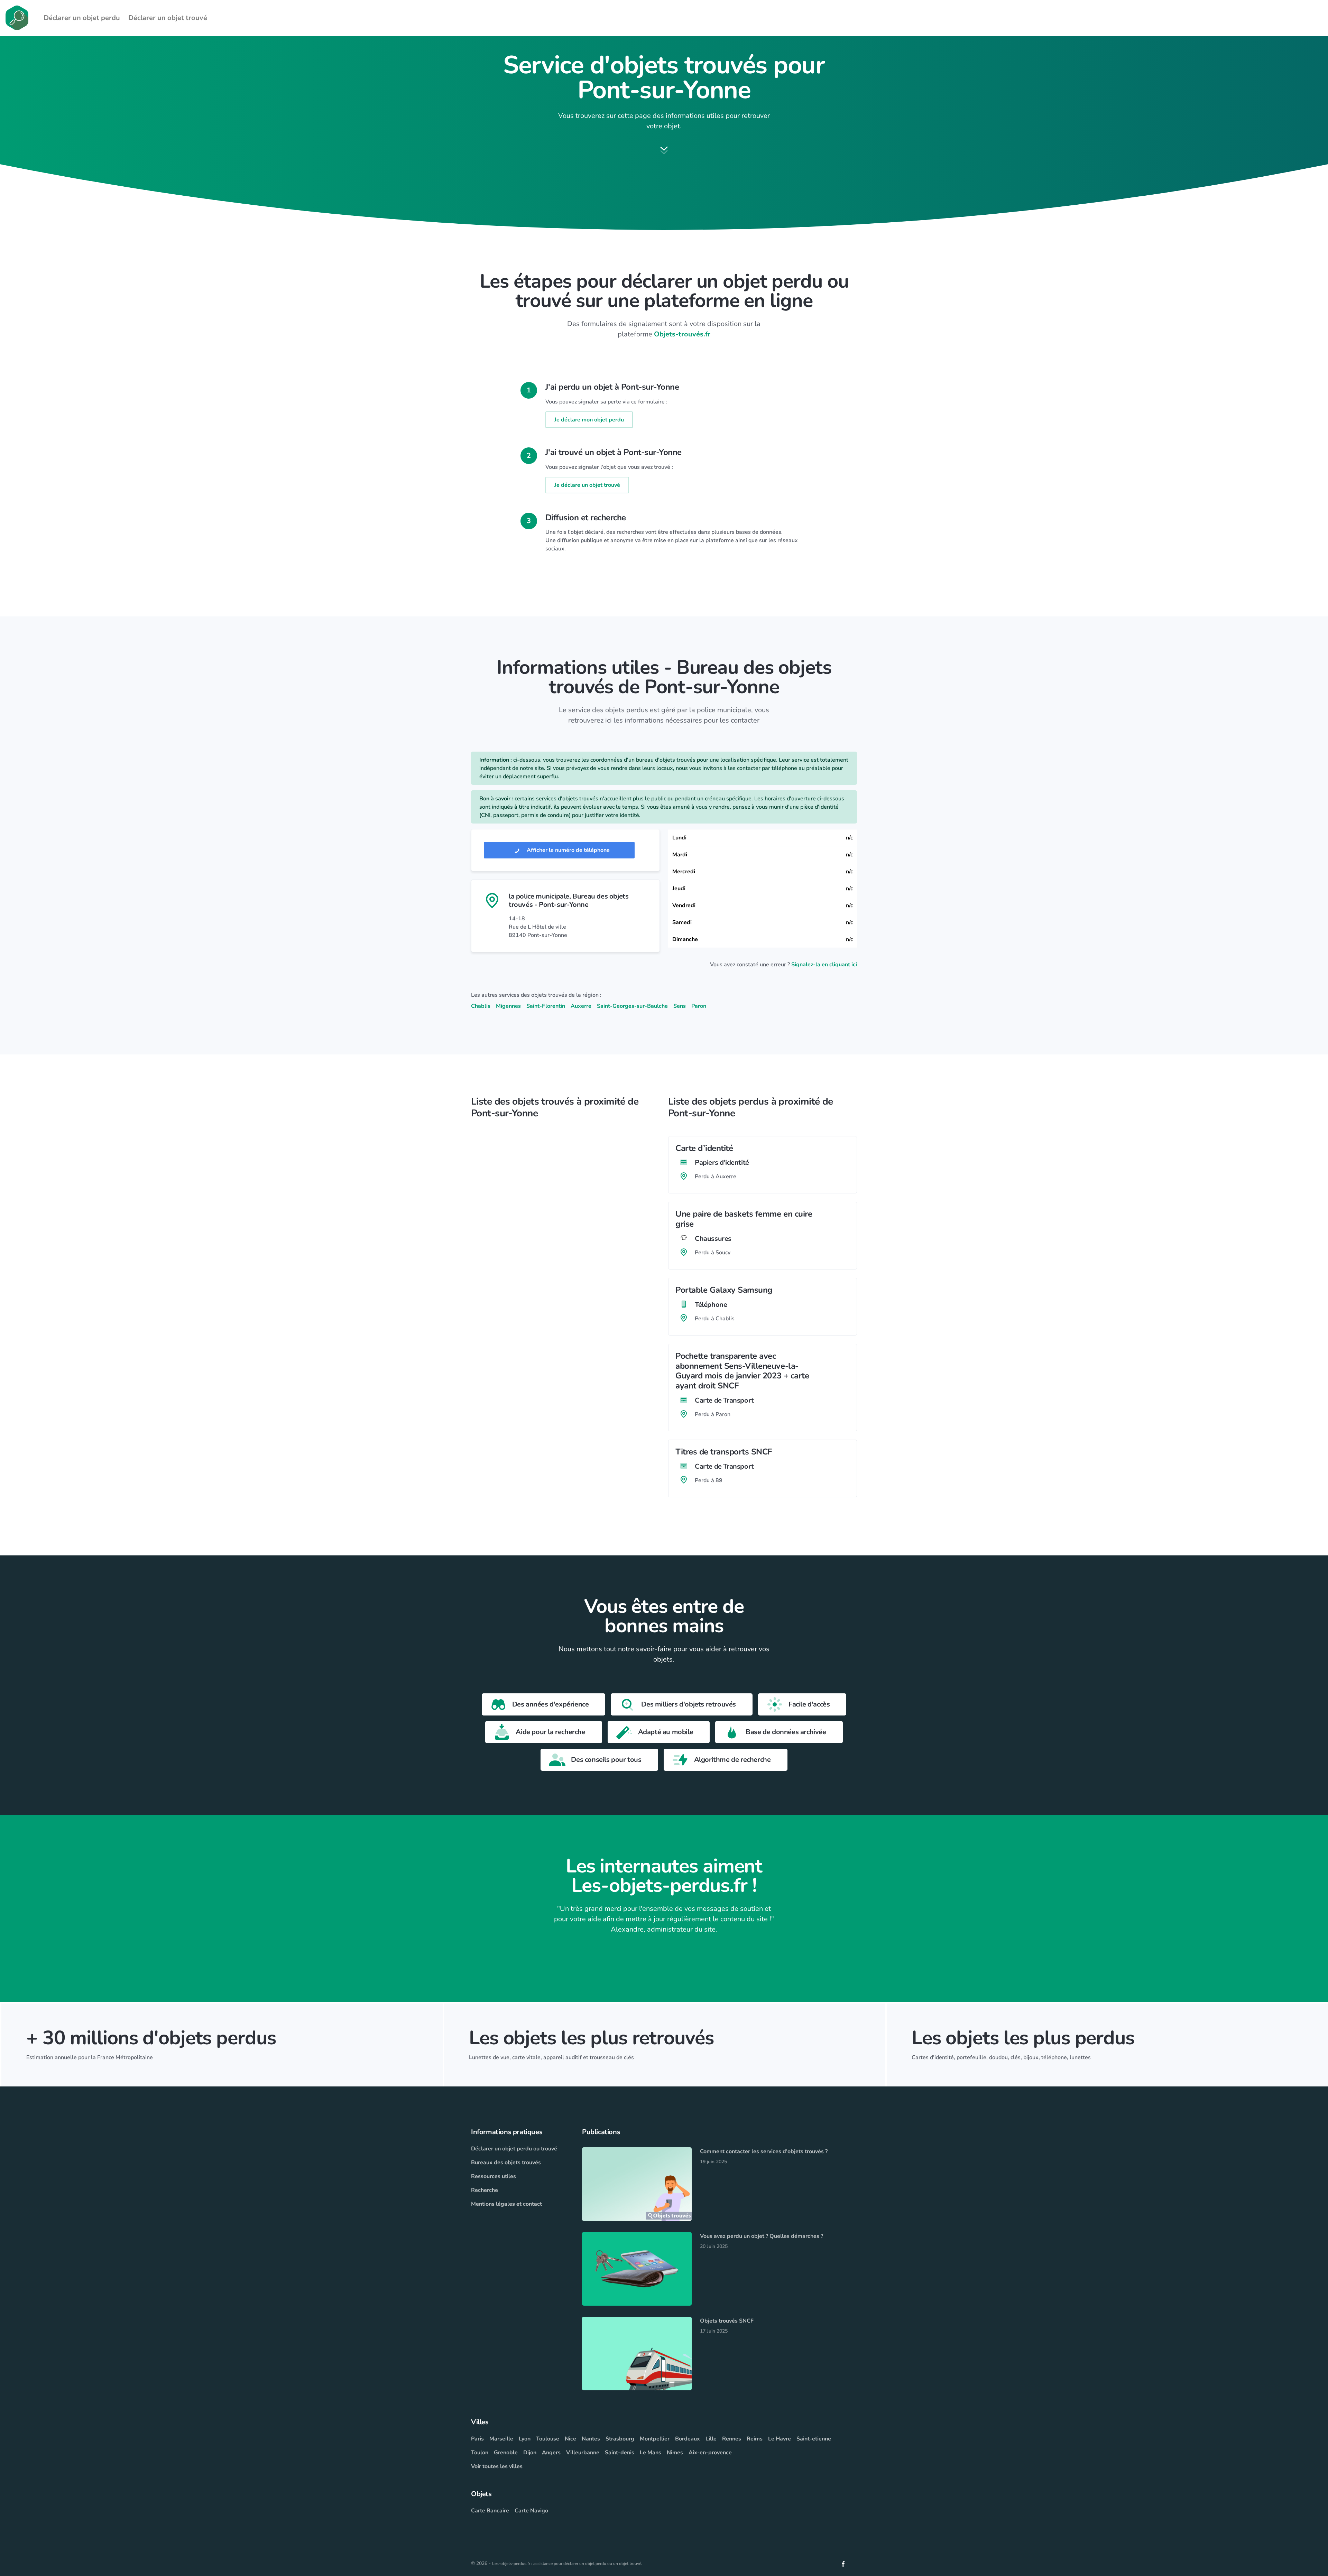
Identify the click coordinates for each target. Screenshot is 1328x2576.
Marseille (501, 2439)
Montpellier (655, 2439)
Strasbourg (620, 2439)
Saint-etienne (814, 2439)
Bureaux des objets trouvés (506, 2163)
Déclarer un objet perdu (82, 18)
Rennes (732, 2439)
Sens (680, 1006)
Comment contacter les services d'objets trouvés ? (764, 2151)
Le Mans (651, 2453)
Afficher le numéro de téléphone (568, 850)
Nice (570, 2439)
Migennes (508, 1006)
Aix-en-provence (710, 2453)
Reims (755, 2439)
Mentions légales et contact (506, 2204)
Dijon (530, 2453)
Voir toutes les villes (497, 2466)
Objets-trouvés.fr (682, 334)
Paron (699, 1006)
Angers (551, 2453)
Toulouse (548, 2439)
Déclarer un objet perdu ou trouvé (514, 2149)
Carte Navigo (531, 2511)
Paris (477, 2439)
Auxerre (581, 1006)
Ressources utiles (494, 2176)
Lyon (525, 2439)
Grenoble (506, 2453)
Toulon (480, 2453)
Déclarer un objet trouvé (168, 18)
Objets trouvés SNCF (727, 2321)
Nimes (675, 2453)
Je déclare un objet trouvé (587, 485)
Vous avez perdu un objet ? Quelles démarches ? (762, 2236)
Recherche (485, 2190)
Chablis (481, 1006)
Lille (711, 2439)
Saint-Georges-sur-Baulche (632, 1006)
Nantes (591, 2439)
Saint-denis (620, 2453)
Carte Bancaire (490, 2511)
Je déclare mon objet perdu (589, 420)
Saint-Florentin (546, 1006)
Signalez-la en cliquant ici (824, 965)
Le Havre (780, 2439)
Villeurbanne (583, 2453)
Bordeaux (688, 2439)
